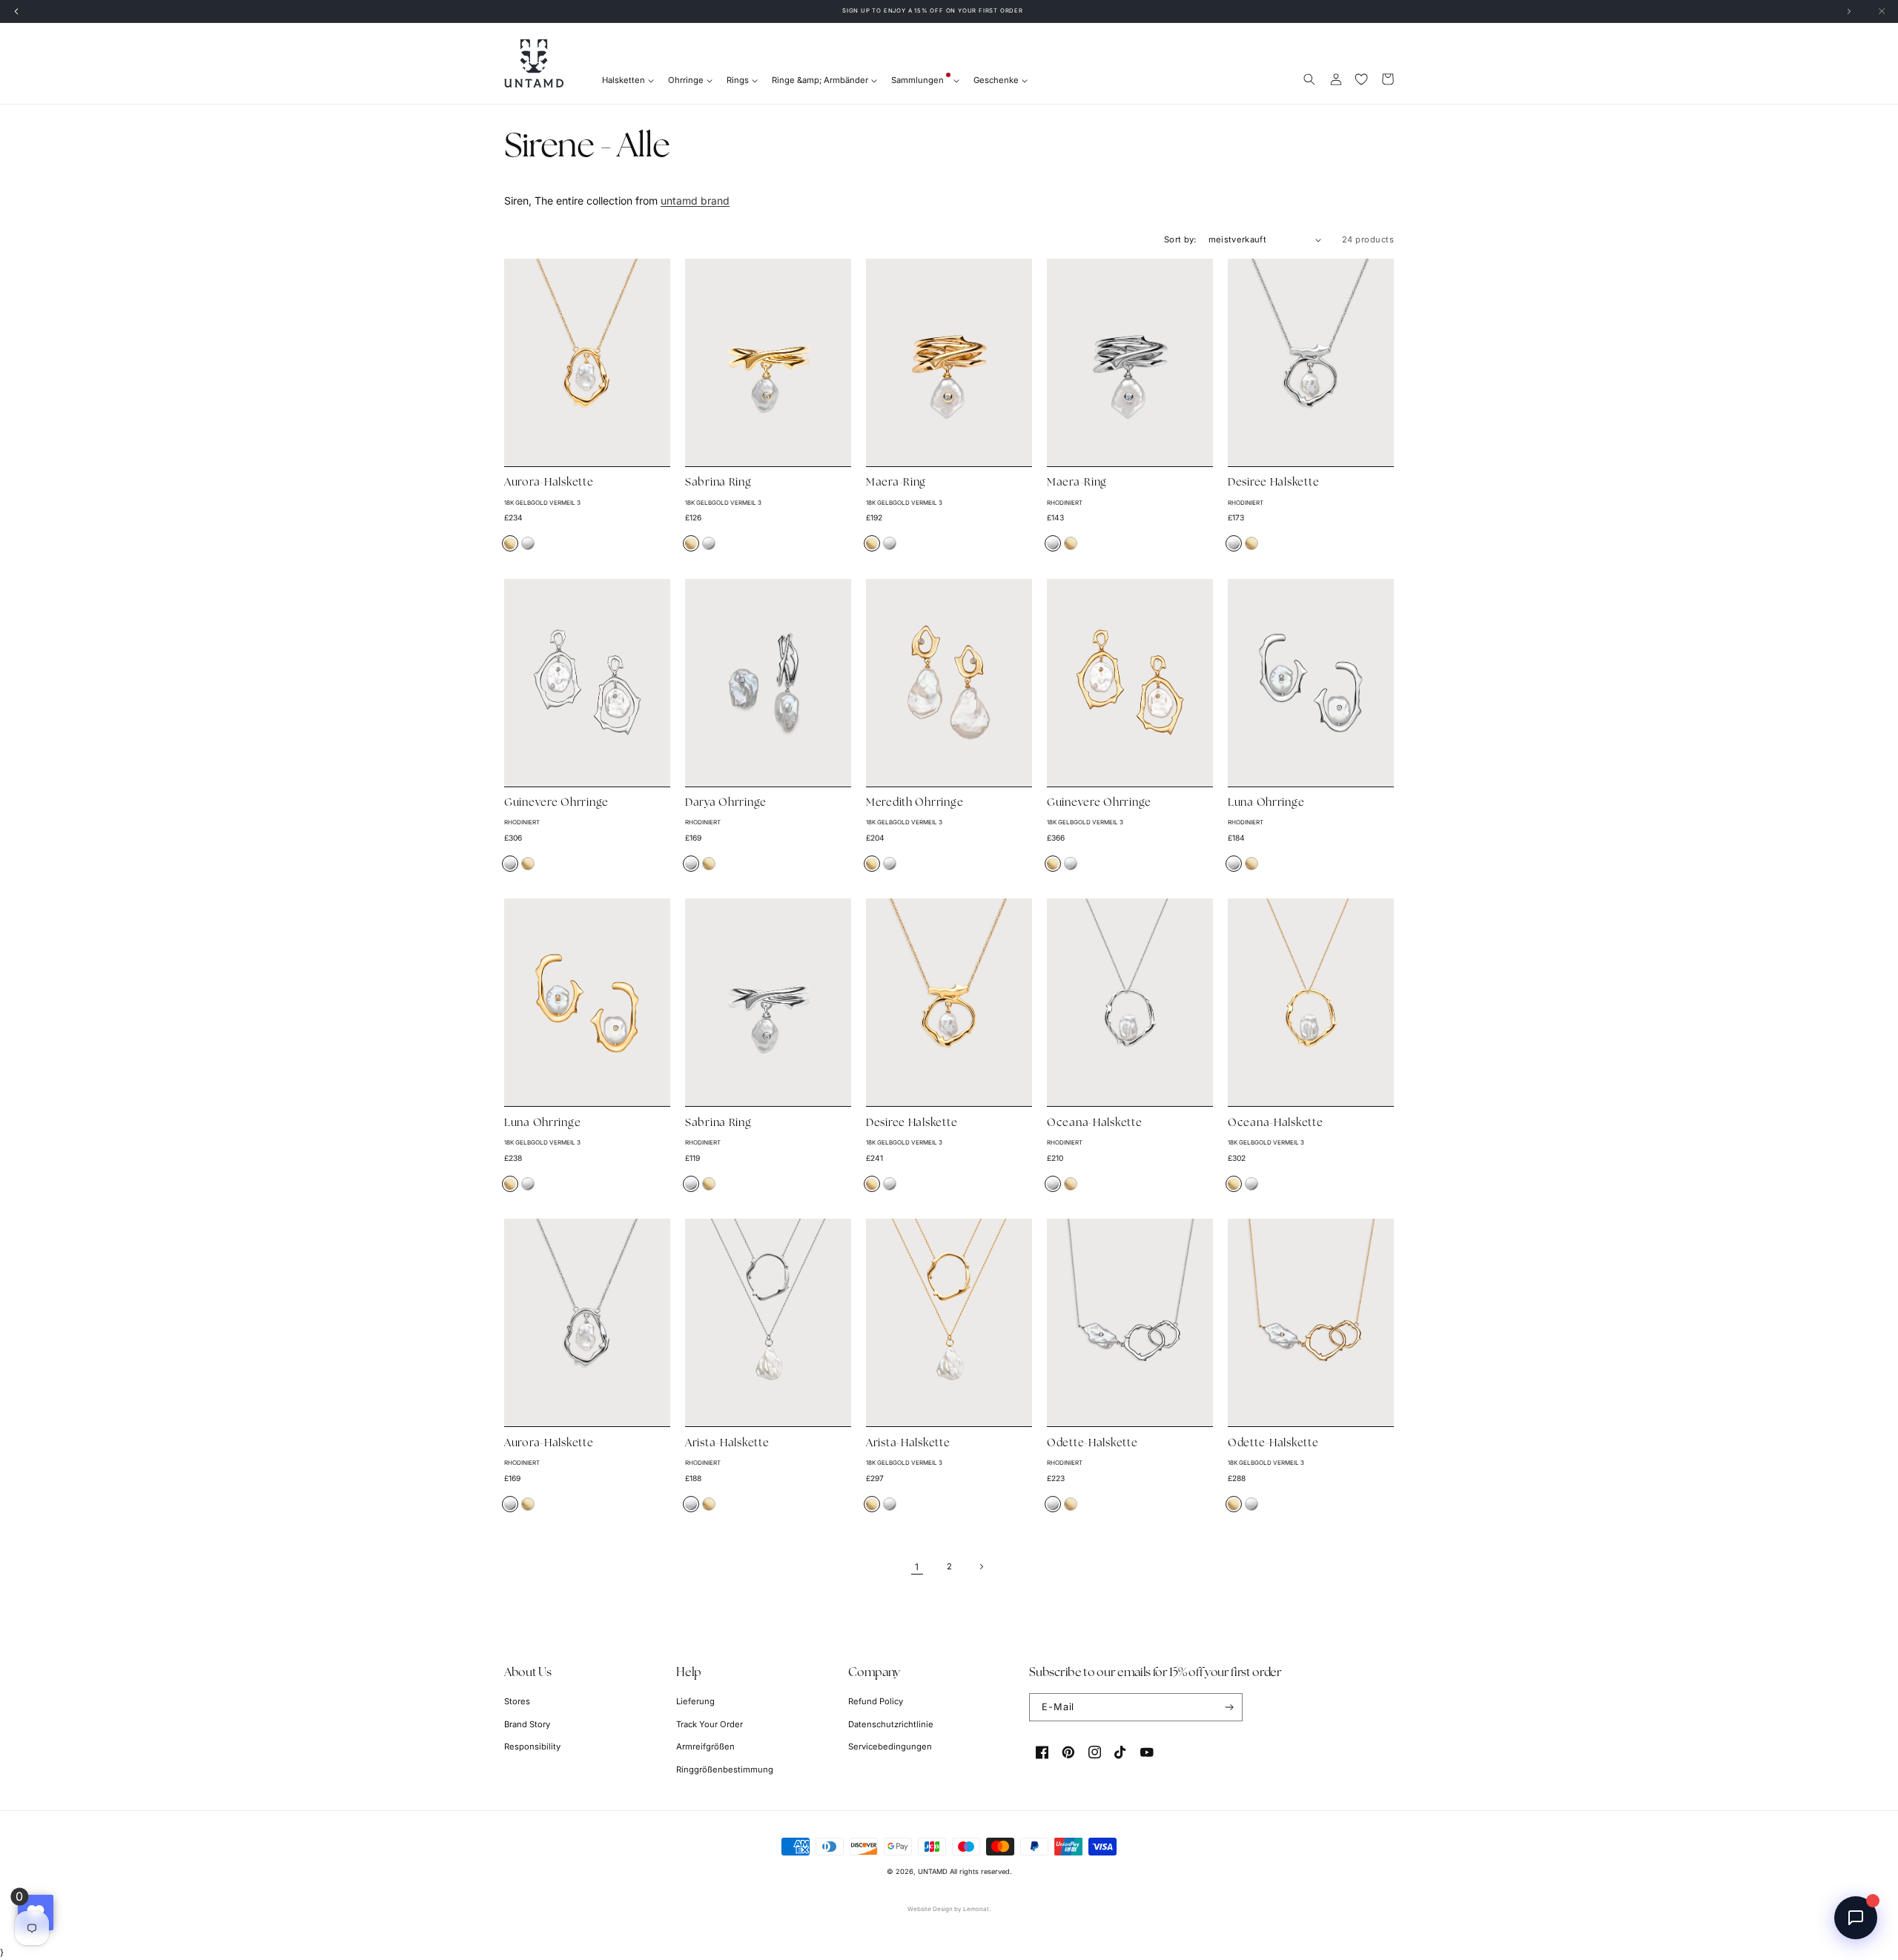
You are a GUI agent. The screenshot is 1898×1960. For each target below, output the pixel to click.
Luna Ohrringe (1266, 803)
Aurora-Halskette (549, 483)
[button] (1310, 79)
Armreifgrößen (705, 1747)
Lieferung (695, 1701)
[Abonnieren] (1229, 1707)
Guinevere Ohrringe (556, 803)
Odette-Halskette (1092, 1444)
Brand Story (527, 1724)
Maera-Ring (896, 483)
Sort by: (1180, 239)
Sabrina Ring (718, 483)
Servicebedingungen (890, 1747)
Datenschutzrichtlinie (891, 1724)
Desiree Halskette (1273, 483)
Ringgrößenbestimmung (725, 1769)
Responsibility (532, 1747)
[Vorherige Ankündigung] (16, 11)
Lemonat (976, 1909)
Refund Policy (876, 1701)
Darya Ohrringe (726, 803)
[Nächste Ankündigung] (1849, 11)
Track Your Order (710, 1724)
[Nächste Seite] (981, 1567)
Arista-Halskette (727, 1444)
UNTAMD (933, 1871)
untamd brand (695, 201)
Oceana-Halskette (1095, 1123)
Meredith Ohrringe (915, 803)
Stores (517, 1701)
